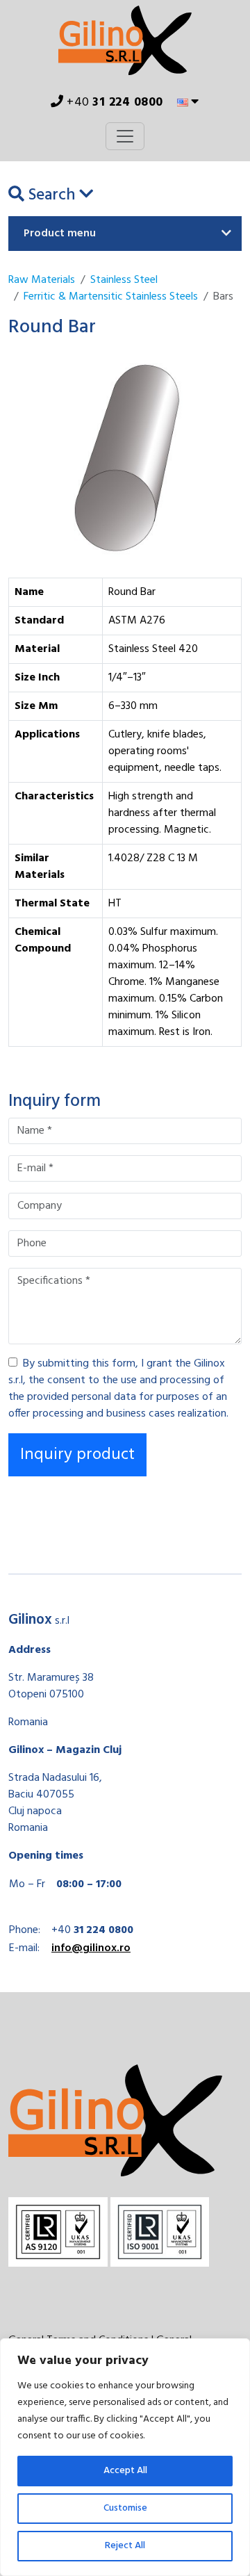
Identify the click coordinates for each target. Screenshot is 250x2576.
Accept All (125, 2471)
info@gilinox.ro (91, 1948)
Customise (125, 2508)
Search (52, 196)
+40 (114, 103)
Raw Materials (42, 280)
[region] (125, 2457)
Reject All (125, 2546)
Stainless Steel (124, 280)
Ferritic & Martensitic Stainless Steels (111, 297)
